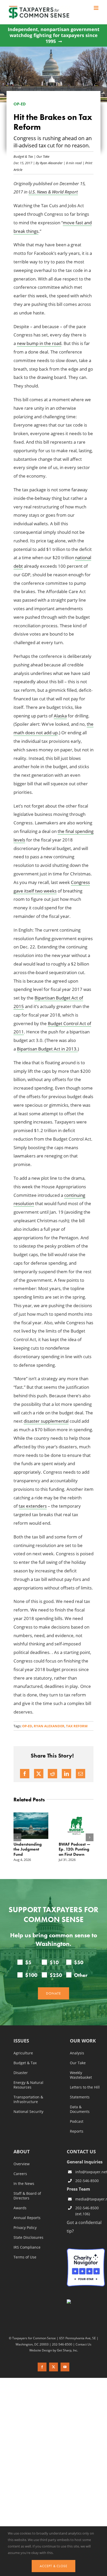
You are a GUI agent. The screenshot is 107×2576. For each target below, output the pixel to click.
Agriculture (23, 2053)
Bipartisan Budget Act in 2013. (47, 1049)
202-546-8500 (87, 2181)
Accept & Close (53, 2566)
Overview (22, 2164)
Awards (20, 2208)
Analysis (77, 2053)
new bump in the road (39, 343)
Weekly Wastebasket (81, 2075)
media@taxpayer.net (90, 2199)
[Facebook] (25, 1774)
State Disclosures (28, 2238)
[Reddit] (52, 1774)
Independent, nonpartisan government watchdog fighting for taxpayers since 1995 (54, 35)
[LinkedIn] (66, 1774)
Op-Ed (27, 1726)
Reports (77, 2132)
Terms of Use (25, 2257)
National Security (28, 2112)
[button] (17, 1837)
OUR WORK (83, 2041)
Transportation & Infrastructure (28, 2100)
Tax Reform (77, 1726)
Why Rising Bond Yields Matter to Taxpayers (34, 1849)
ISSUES (21, 2041)
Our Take (43, 156)
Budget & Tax (23, 156)
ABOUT (22, 2152)
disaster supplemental (46, 1421)
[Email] (81, 1774)
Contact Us (83, 2344)
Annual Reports (27, 2218)
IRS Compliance (27, 2248)
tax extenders (33, 1506)
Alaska (60, 716)
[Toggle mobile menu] (96, 8)
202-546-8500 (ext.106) (87, 2211)
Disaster (21, 2073)
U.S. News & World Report (53, 192)
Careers (20, 2174)
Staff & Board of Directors (27, 2196)
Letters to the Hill (85, 2088)
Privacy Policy (25, 2228)
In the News (24, 2184)
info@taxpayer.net (90, 2172)
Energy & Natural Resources (28, 2085)
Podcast (77, 2122)
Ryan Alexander (51, 163)
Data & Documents (80, 2110)
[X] (39, 1774)
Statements (80, 2097)
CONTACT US (81, 2152)
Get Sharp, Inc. (67, 2350)
